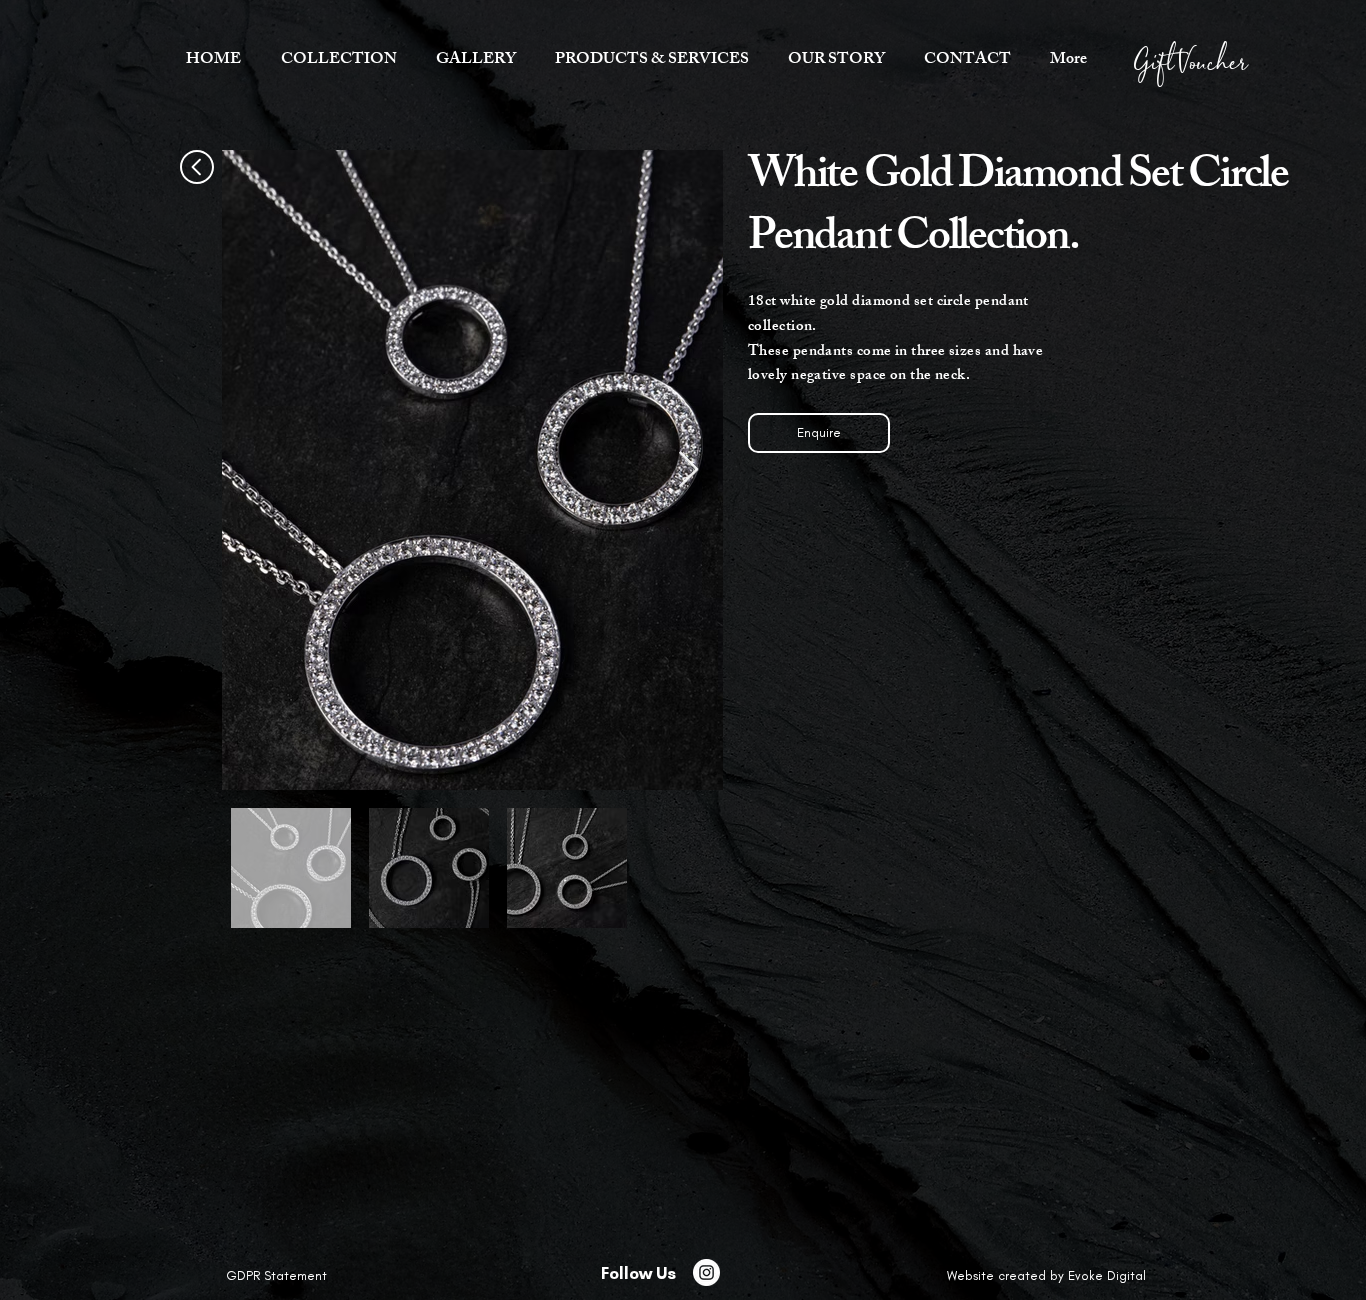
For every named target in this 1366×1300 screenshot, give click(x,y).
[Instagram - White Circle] (706, 1272)
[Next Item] (688, 470)
